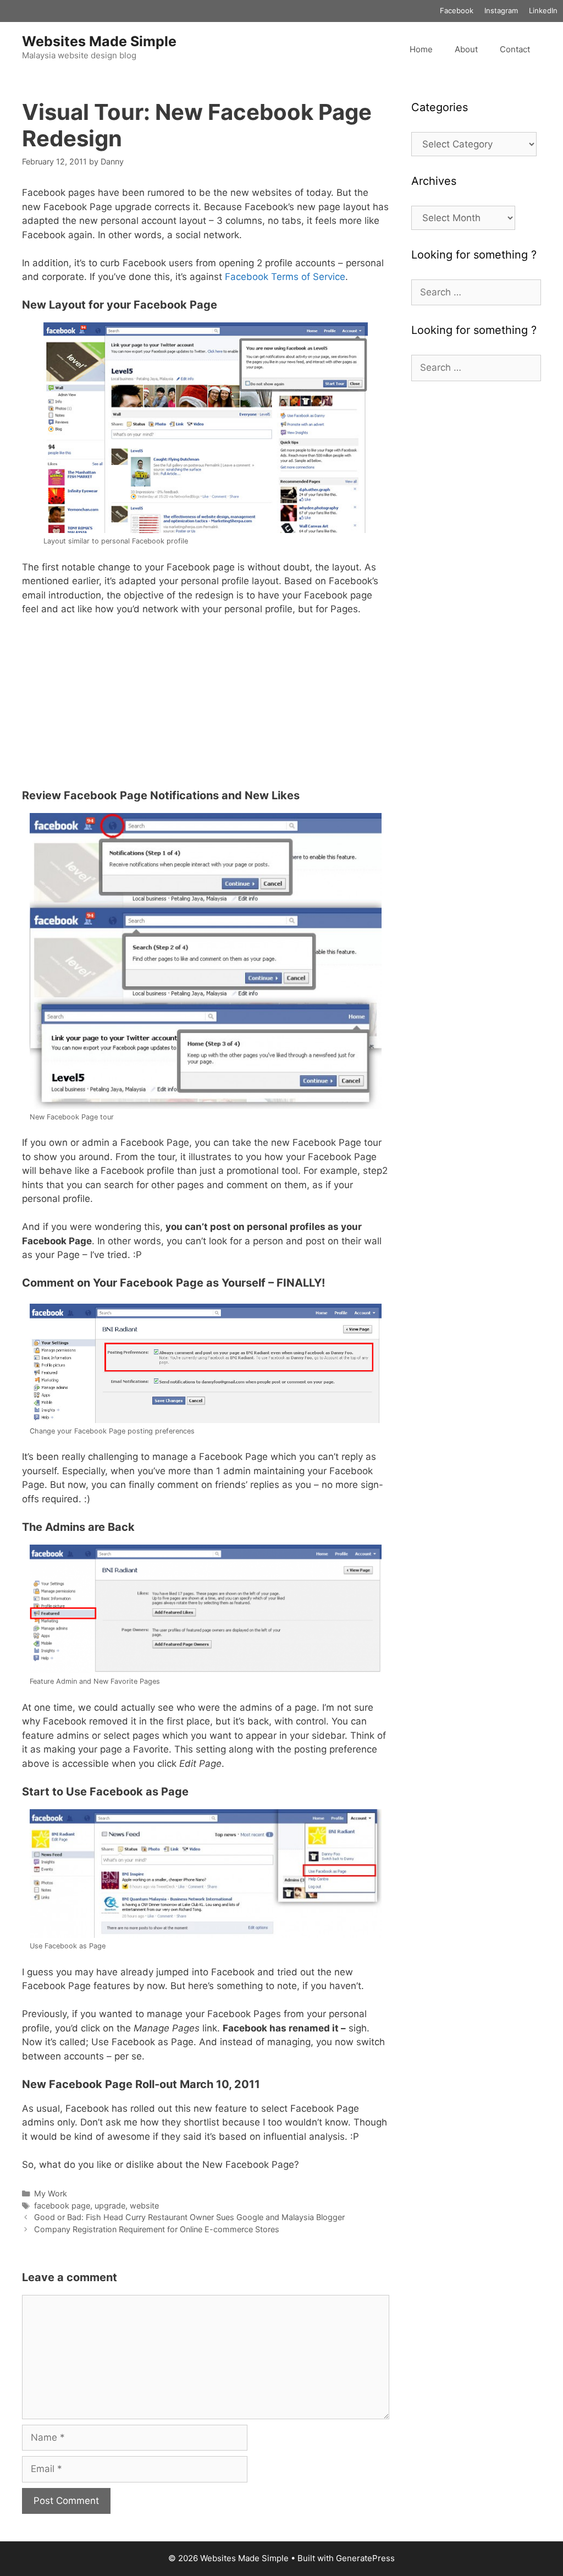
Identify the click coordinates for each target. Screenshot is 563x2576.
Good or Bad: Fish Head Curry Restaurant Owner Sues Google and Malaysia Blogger (189, 2217)
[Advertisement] (206, 707)
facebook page (62, 2206)
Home (421, 49)
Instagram (501, 10)
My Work (51, 2193)
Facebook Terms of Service (285, 277)
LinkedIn (543, 10)
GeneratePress (365, 2558)
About (466, 49)
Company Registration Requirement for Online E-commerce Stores (157, 2229)
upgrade (110, 2206)
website (144, 2206)
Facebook (457, 10)
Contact (515, 49)
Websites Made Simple (99, 41)
